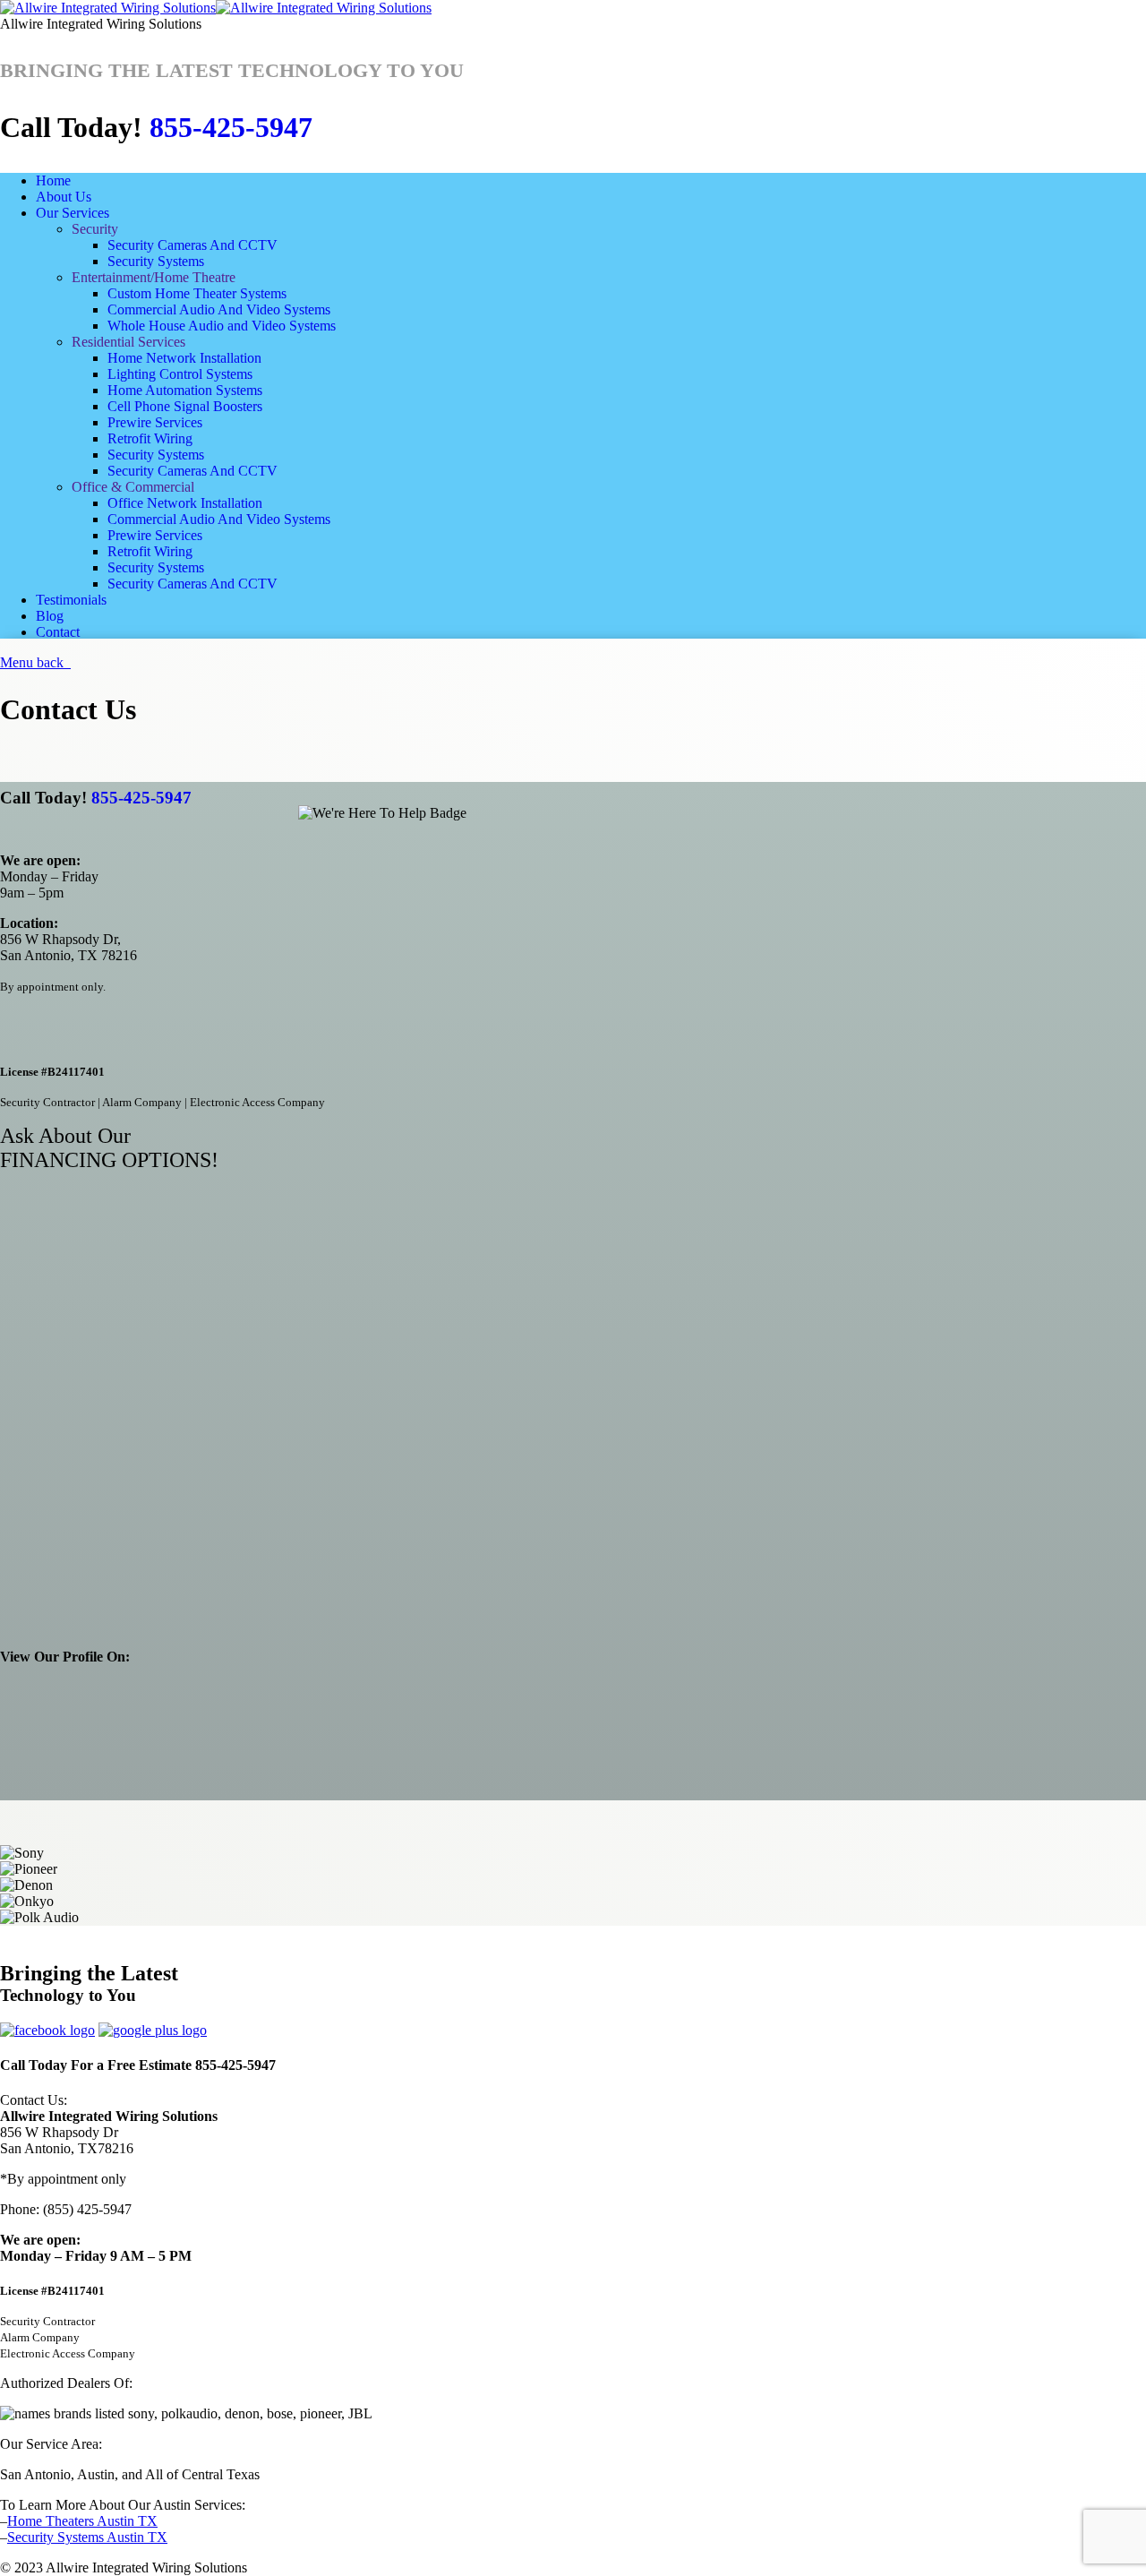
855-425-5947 (231, 127)
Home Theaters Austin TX (82, 2521)
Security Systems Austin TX (87, 2537)
